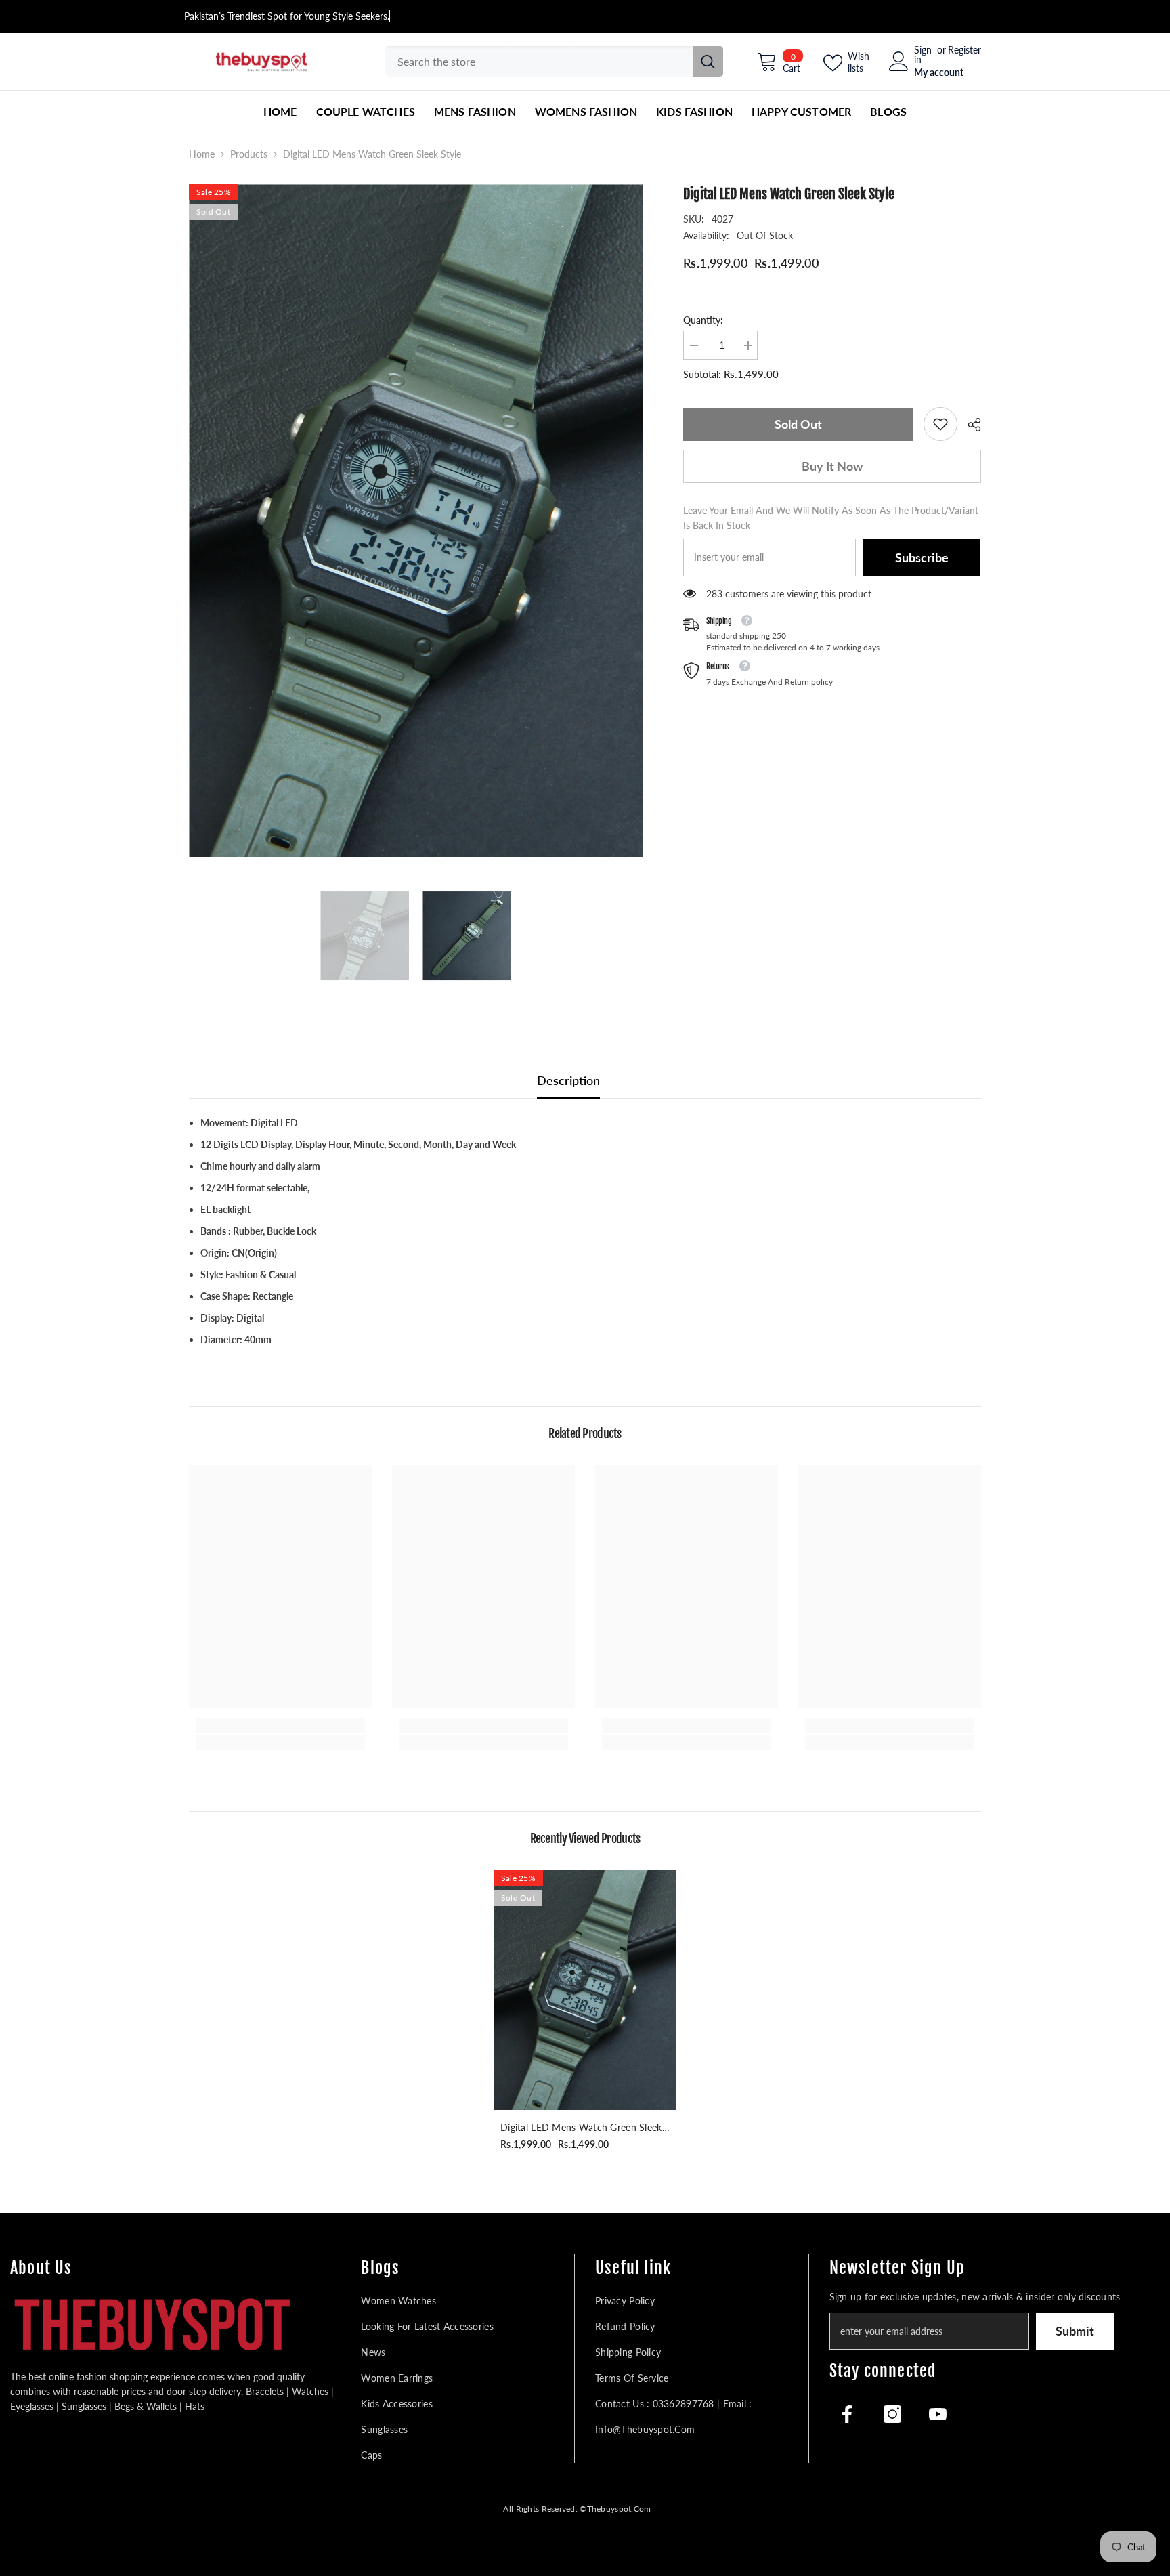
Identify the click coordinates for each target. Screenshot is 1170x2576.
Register (965, 50)
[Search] (554, 61)
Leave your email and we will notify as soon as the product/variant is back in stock (831, 518)
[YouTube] (938, 2414)
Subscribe (922, 557)
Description (568, 1080)
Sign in (923, 55)
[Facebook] (847, 2414)
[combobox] (539, 61)
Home (202, 154)
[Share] (969, 425)
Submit (1075, 2331)
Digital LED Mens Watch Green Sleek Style (581, 2128)
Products (249, 154)
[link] (940, 424)
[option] (416, 521)
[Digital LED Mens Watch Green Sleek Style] (585, 1990)
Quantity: (703, 320)
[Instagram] (892, 2414)
